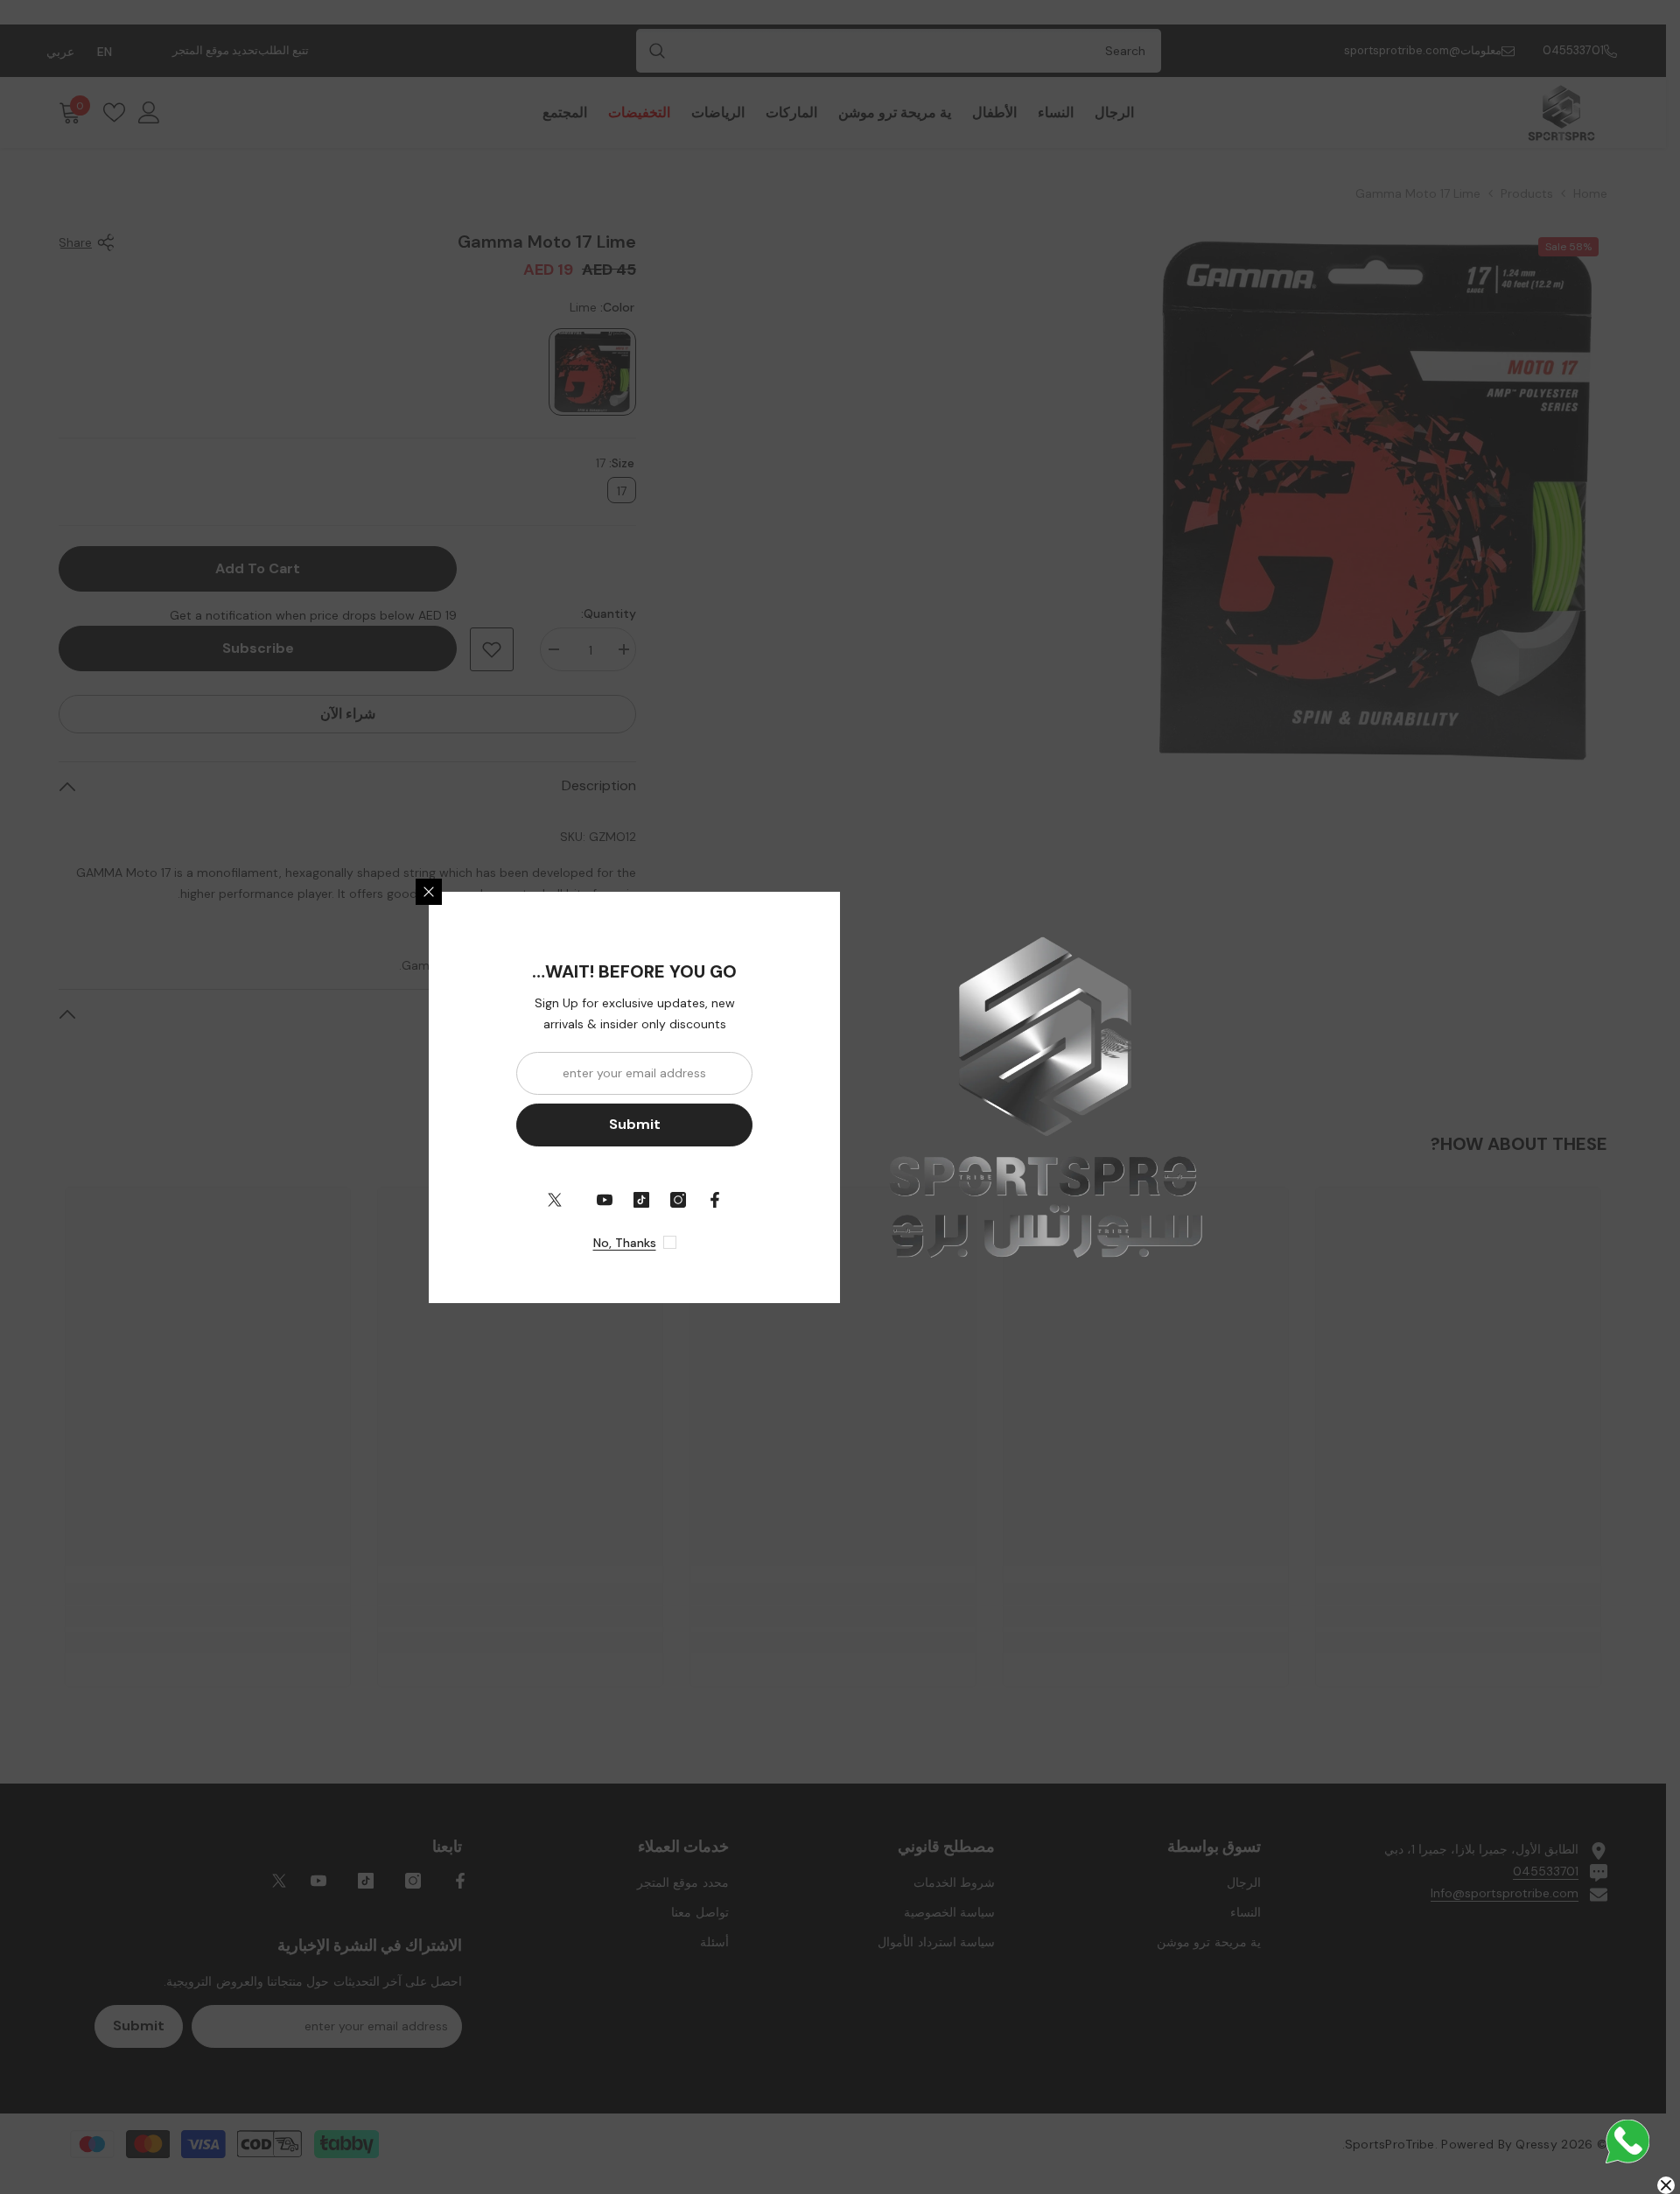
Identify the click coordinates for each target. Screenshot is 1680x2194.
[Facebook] (715, 1200)
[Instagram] (678, 1200)
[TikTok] (641, 1200)
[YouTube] (605, 1200)
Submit (635, 1124)
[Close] (429, 892)
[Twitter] (555, 1200)
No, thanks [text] (625, 1243)
